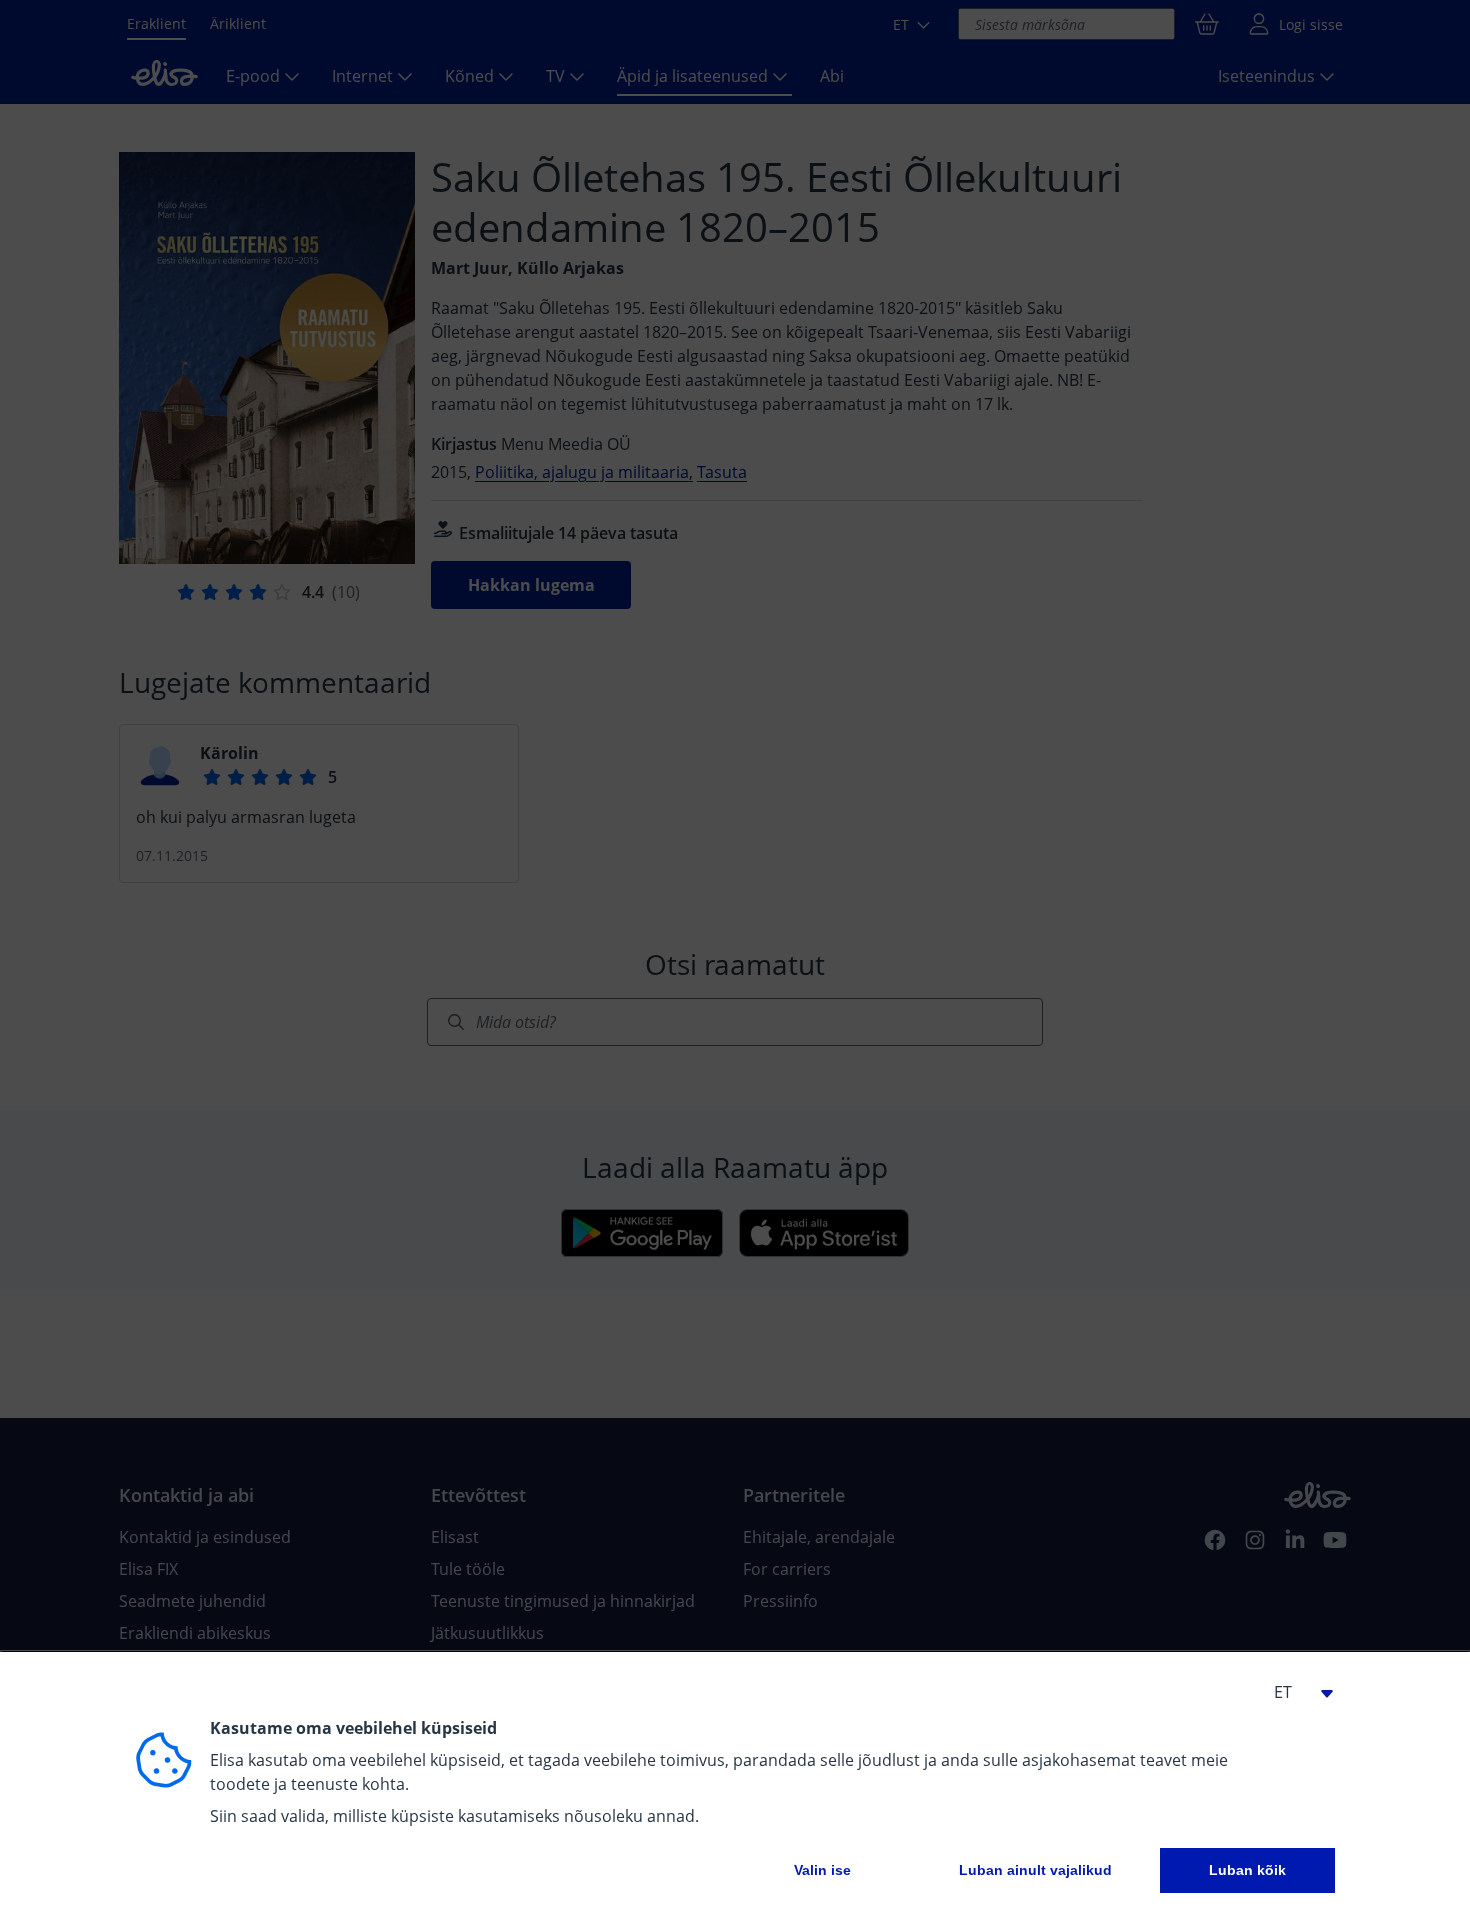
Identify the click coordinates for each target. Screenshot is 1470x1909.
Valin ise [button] (822, 1870)
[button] (1295, 1692)
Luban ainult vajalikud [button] (1035, 1870)
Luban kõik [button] (1247, 1870)
